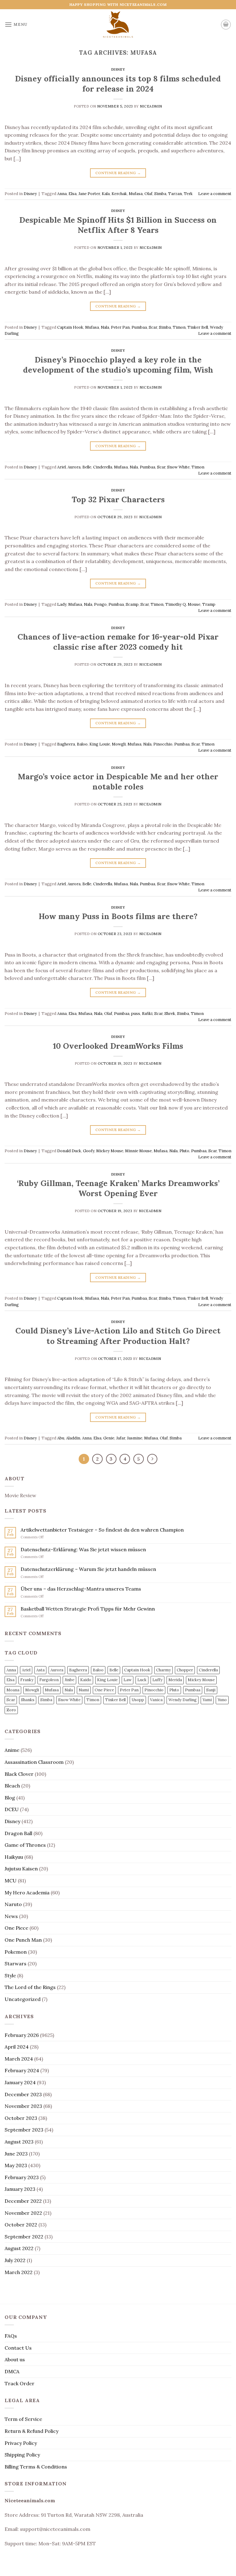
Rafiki (147, 1014)
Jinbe (69, 1680)
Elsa (73, 194)
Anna (62, 194)
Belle (87, 467)
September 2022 (24, 2237)
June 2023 (16, 2154)
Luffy (157, 1680)
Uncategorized (23, 1999)
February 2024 (22, 2070)
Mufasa (136, 194)
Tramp (209, 604)
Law (128, 1680)
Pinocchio (163, 744)
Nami (84, 1690)
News (11, 1916)
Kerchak (119, 194)
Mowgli (119, 744)
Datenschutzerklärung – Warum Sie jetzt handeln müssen (88, 1569)
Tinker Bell (198, 327)
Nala (105, 327)
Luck (142, 1680)
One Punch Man (23, 1940)
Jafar (121, 1438)
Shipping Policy (22, 2455)
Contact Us (18, 2348)
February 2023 (22, 2177)
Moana (13, 1690)
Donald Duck (69, 1151)
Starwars (16, 1963)
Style (10, 1975)
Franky (27, 1680)
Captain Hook (70, 327)
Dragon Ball (18, 1833)
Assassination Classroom (34, 1762)
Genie (109, 1438)
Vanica (156, 1700)
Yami (207, 1700)
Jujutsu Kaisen (21, 1869)
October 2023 (21, 2118)
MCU (11, 1881)
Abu (61, 1438)
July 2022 (15, 2260)
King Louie (100, 744)
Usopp (138, 1700)
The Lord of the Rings (30, 1987)
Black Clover (19, 1774)
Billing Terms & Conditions (36, 2467)
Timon (179, 327)
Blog (10, 1798)
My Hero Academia (27, 1893)
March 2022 (19, 2272)
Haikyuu (14, 1857)
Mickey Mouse (110, 1151)
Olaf (148, 194)
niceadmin (151, 106)
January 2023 (20, 2189)
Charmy (163, 1670)
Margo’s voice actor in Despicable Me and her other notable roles (118, 781)
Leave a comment (215, 194)
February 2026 (22, 2035)
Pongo (100, 604)
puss (136, 1014)
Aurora (74, 467)
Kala (106, 194)
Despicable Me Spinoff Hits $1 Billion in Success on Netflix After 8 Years (118, 225)
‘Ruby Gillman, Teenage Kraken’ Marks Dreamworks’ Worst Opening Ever (118, 1188)
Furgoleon (49, 1680)
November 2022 (23, 2213)
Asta (40, 1670)
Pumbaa (139, 327)
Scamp (132, 604)
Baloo (82, 744)
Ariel (61, 467)
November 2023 (23, 2106)
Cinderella (103, 467)
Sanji (211, 1690)
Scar (153, 327)
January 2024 (20, 2082)
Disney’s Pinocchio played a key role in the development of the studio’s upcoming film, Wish (118, 365)
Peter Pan (120, 327)
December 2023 (23, 2094)
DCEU (12, 1809)
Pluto (184, 1151)
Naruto (13, 1904)
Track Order (20, 2383)
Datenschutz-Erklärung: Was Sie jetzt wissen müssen (83, 1550)
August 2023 (19, 2142)
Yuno (222, 1700)
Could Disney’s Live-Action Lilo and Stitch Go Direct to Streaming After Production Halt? (118, 1336)
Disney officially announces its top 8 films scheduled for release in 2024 (118, 84)
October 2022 (21, 2225)
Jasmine (135, 1438)
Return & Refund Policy (31, 2431)
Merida (175, 1680)
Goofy (89, 1151)
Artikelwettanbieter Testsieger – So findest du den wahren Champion (102, 1530)
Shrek (170, 1014)
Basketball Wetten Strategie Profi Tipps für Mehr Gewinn (88, 1609)
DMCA (12, 2371)
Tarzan (175, 194)
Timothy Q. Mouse (183, 604)
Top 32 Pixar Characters (118, 499)
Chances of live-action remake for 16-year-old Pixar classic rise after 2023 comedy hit (118, 642)
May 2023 (16, 2165)
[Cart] (226, 25)
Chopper (185, 1670)
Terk (188, 194)
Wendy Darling (183, 1700)
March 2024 (19, 2059)
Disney (118, 69)
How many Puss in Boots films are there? (118, 916)
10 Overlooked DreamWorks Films (118, 1046)
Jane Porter (89, 194)
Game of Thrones (25, 1845)
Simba (160, 194)
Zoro (11, 1710)
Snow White (178, 467)
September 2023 (24, 2130)
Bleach (12, 1786)
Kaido (86, 1680)
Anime (12, 1750)
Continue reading (118, 173)
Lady (62, 604)
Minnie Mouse (138, 1151)
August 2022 (19, 2248)
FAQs (11, 2336)
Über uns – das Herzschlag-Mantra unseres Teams (81, 1589)
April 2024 (17, 2047)
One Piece (104, 1690)
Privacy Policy (21, 2443)
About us (15, 2359)
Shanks (28, 1700)
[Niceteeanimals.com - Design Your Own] (118, 25)
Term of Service (23, 2419)
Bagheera (66, 744)
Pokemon (16, 1952)
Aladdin (73, 1438)
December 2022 (23, 2201)
